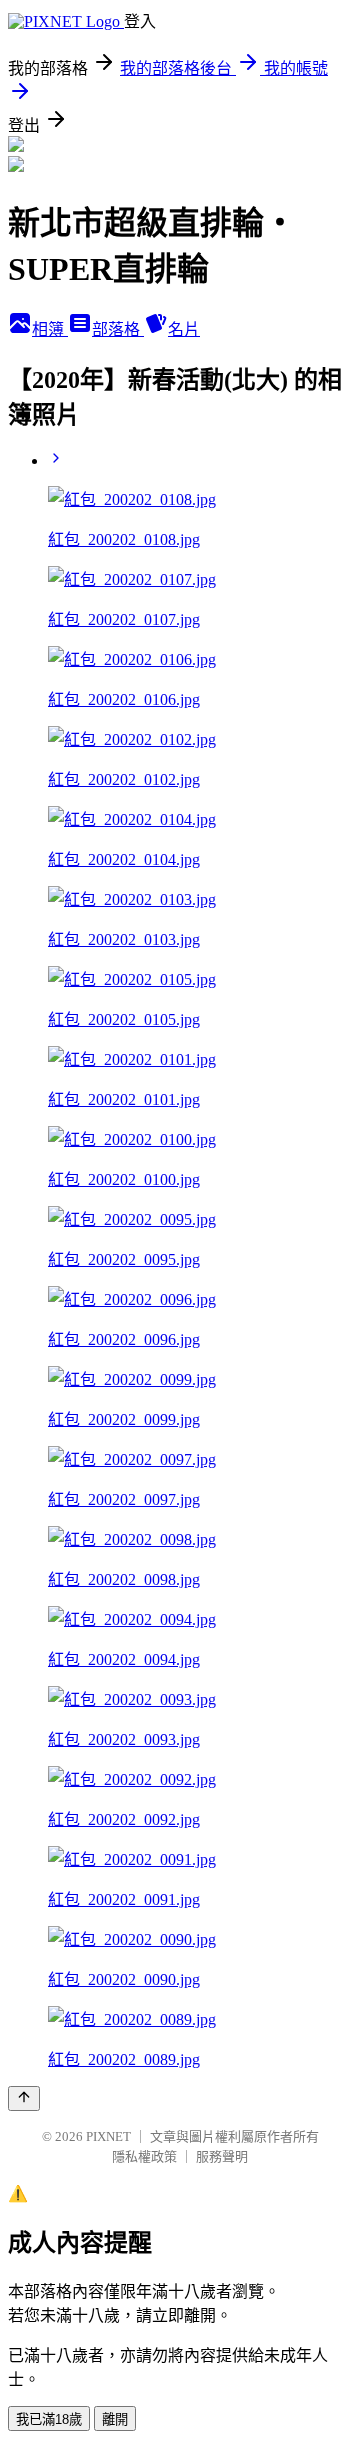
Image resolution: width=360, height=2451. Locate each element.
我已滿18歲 (49, 2419)
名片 (184, 329)
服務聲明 (222, 2156)
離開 (115, 2419)
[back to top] (24, 2098)
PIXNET (108, 2136)
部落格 (118, 329)
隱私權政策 (144, 2156)
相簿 (50, 329)
